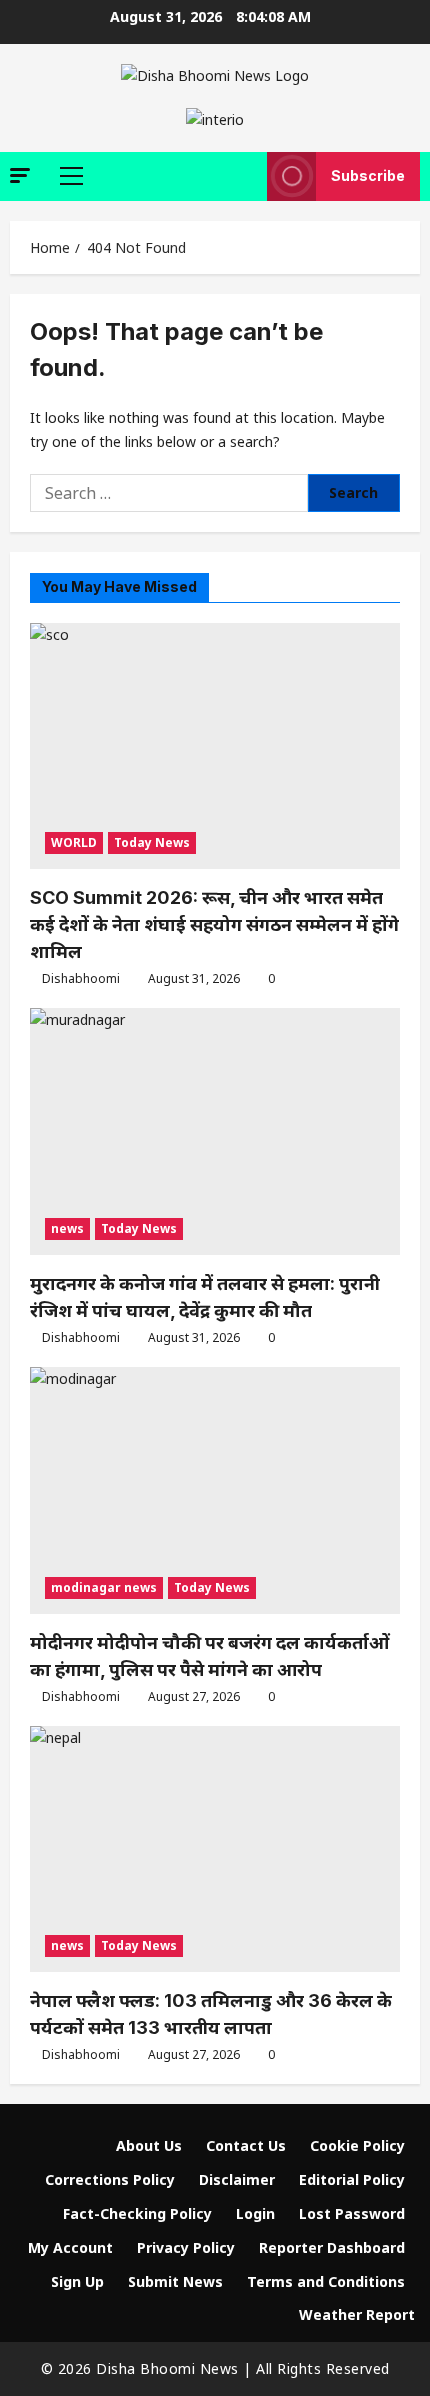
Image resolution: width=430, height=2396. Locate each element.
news (67, 1228)
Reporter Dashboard (332, 2247)
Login (255, 2213)
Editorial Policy (352, 2179)
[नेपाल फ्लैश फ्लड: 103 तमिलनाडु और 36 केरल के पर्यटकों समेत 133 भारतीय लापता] (215, 1849)
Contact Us (246, 2145)
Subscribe (368, 175)
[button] (20, 175)
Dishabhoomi (81, 978)
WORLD (74, 842)
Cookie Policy (357, 2145)
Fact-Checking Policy (137, 2213)
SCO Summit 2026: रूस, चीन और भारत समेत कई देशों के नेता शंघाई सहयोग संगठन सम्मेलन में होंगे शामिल (214, 924)
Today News (152, 842)
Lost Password (352, 2213)
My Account (70, 2247)
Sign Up (77, 2281)
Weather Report (357, 2314)
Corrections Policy (110, 2179)
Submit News (175, 2281)
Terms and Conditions (326, 2281)
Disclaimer (237, 2179)
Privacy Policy (186, 2247)
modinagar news (104, 1587)
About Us (149, 2145)
